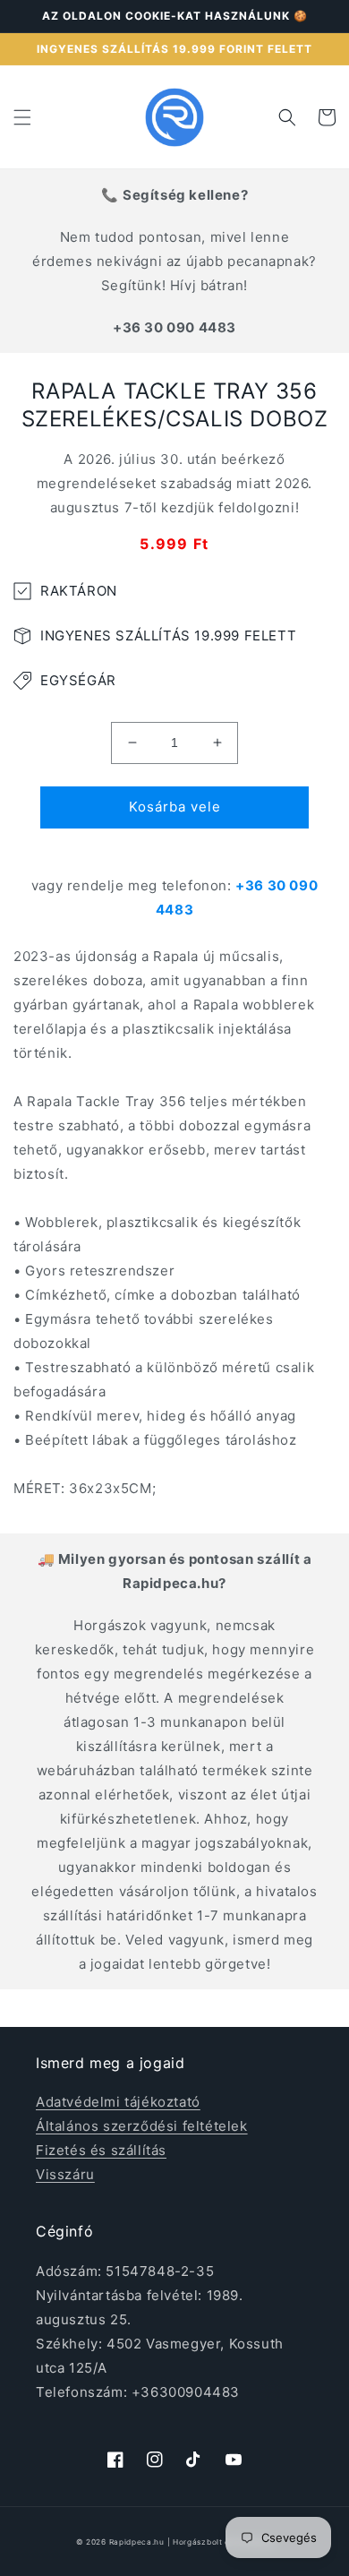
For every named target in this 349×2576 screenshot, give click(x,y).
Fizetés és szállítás (101, 2150)
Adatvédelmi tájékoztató (118, 2102)
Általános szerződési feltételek (142, 2126)
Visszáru (65, 2174)
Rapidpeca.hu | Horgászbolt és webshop (192, 2542)
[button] (22, 117)
